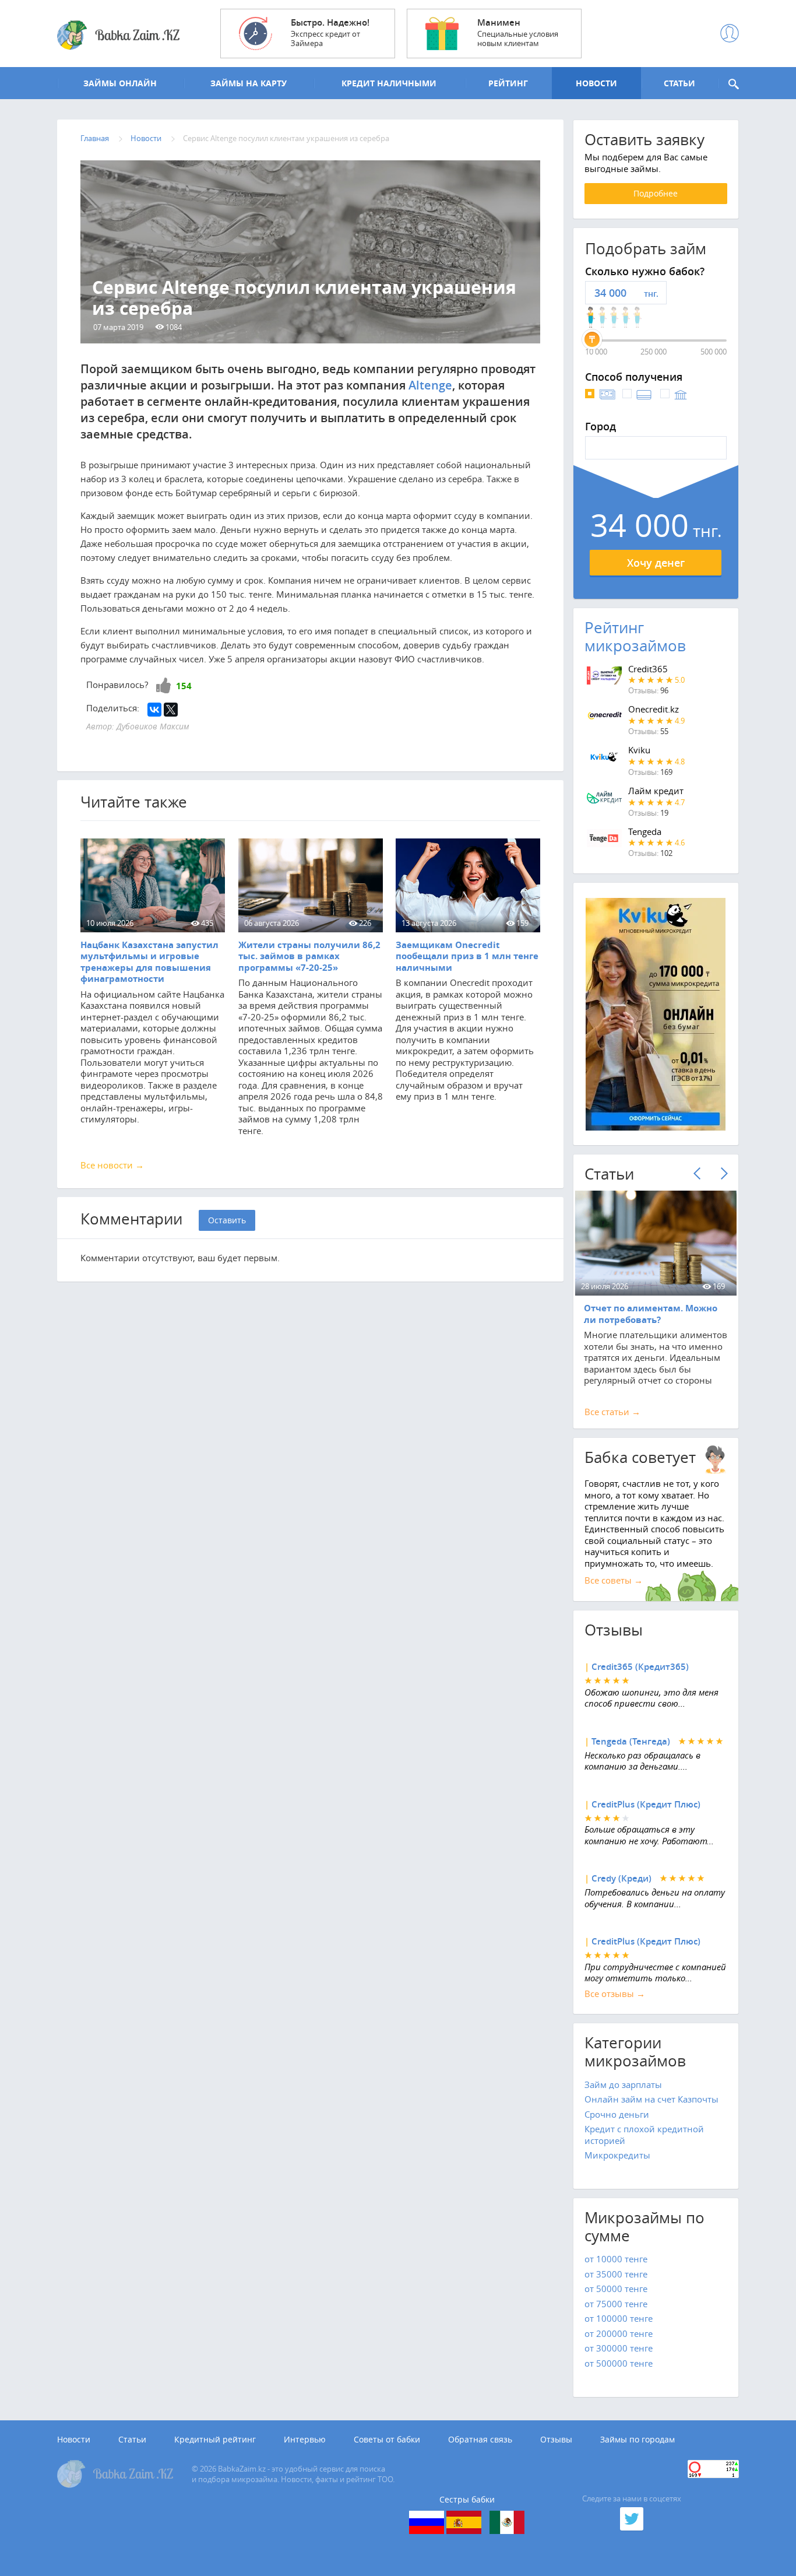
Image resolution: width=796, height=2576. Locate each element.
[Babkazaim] (118, 36)
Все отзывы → (615, 1994)
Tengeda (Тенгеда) (631, 1741)
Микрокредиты (617, 2155)
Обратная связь (480, 2440)
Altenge (430, 385)
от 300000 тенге (619, 2348)
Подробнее (656, 193)
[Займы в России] (427, 2522)
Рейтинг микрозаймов (635, 637)
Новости (74, 2440)
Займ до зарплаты (623, 2084)
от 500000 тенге (619, 2363)
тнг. (651, 294)
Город (600, 427)
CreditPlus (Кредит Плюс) (646, 1804)
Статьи (132, 2440)
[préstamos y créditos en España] (464, 2522)
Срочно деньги (617, 2114)
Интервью (305, 2440)
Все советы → (614, 1580)
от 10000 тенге (616, 2259)
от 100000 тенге (619, 2318)
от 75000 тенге (616, 2304)
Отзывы (556, 2440)
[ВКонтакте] (154, 710)
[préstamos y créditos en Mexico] (507, 2522)
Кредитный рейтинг (215, 2440)
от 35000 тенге (616, 2274)
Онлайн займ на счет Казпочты (651, 2099)
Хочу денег (656, 563)
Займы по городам (637, 2440)
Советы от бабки (387, 2440)
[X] (171, 710)
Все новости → (112, 1165)
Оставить (227, 1220)
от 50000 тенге (616, 2289)
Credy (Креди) (621, 1878)
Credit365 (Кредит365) (640, 1667)
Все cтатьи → (612, 1412)
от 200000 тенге (619, 2333)
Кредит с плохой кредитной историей (644, 2135)
